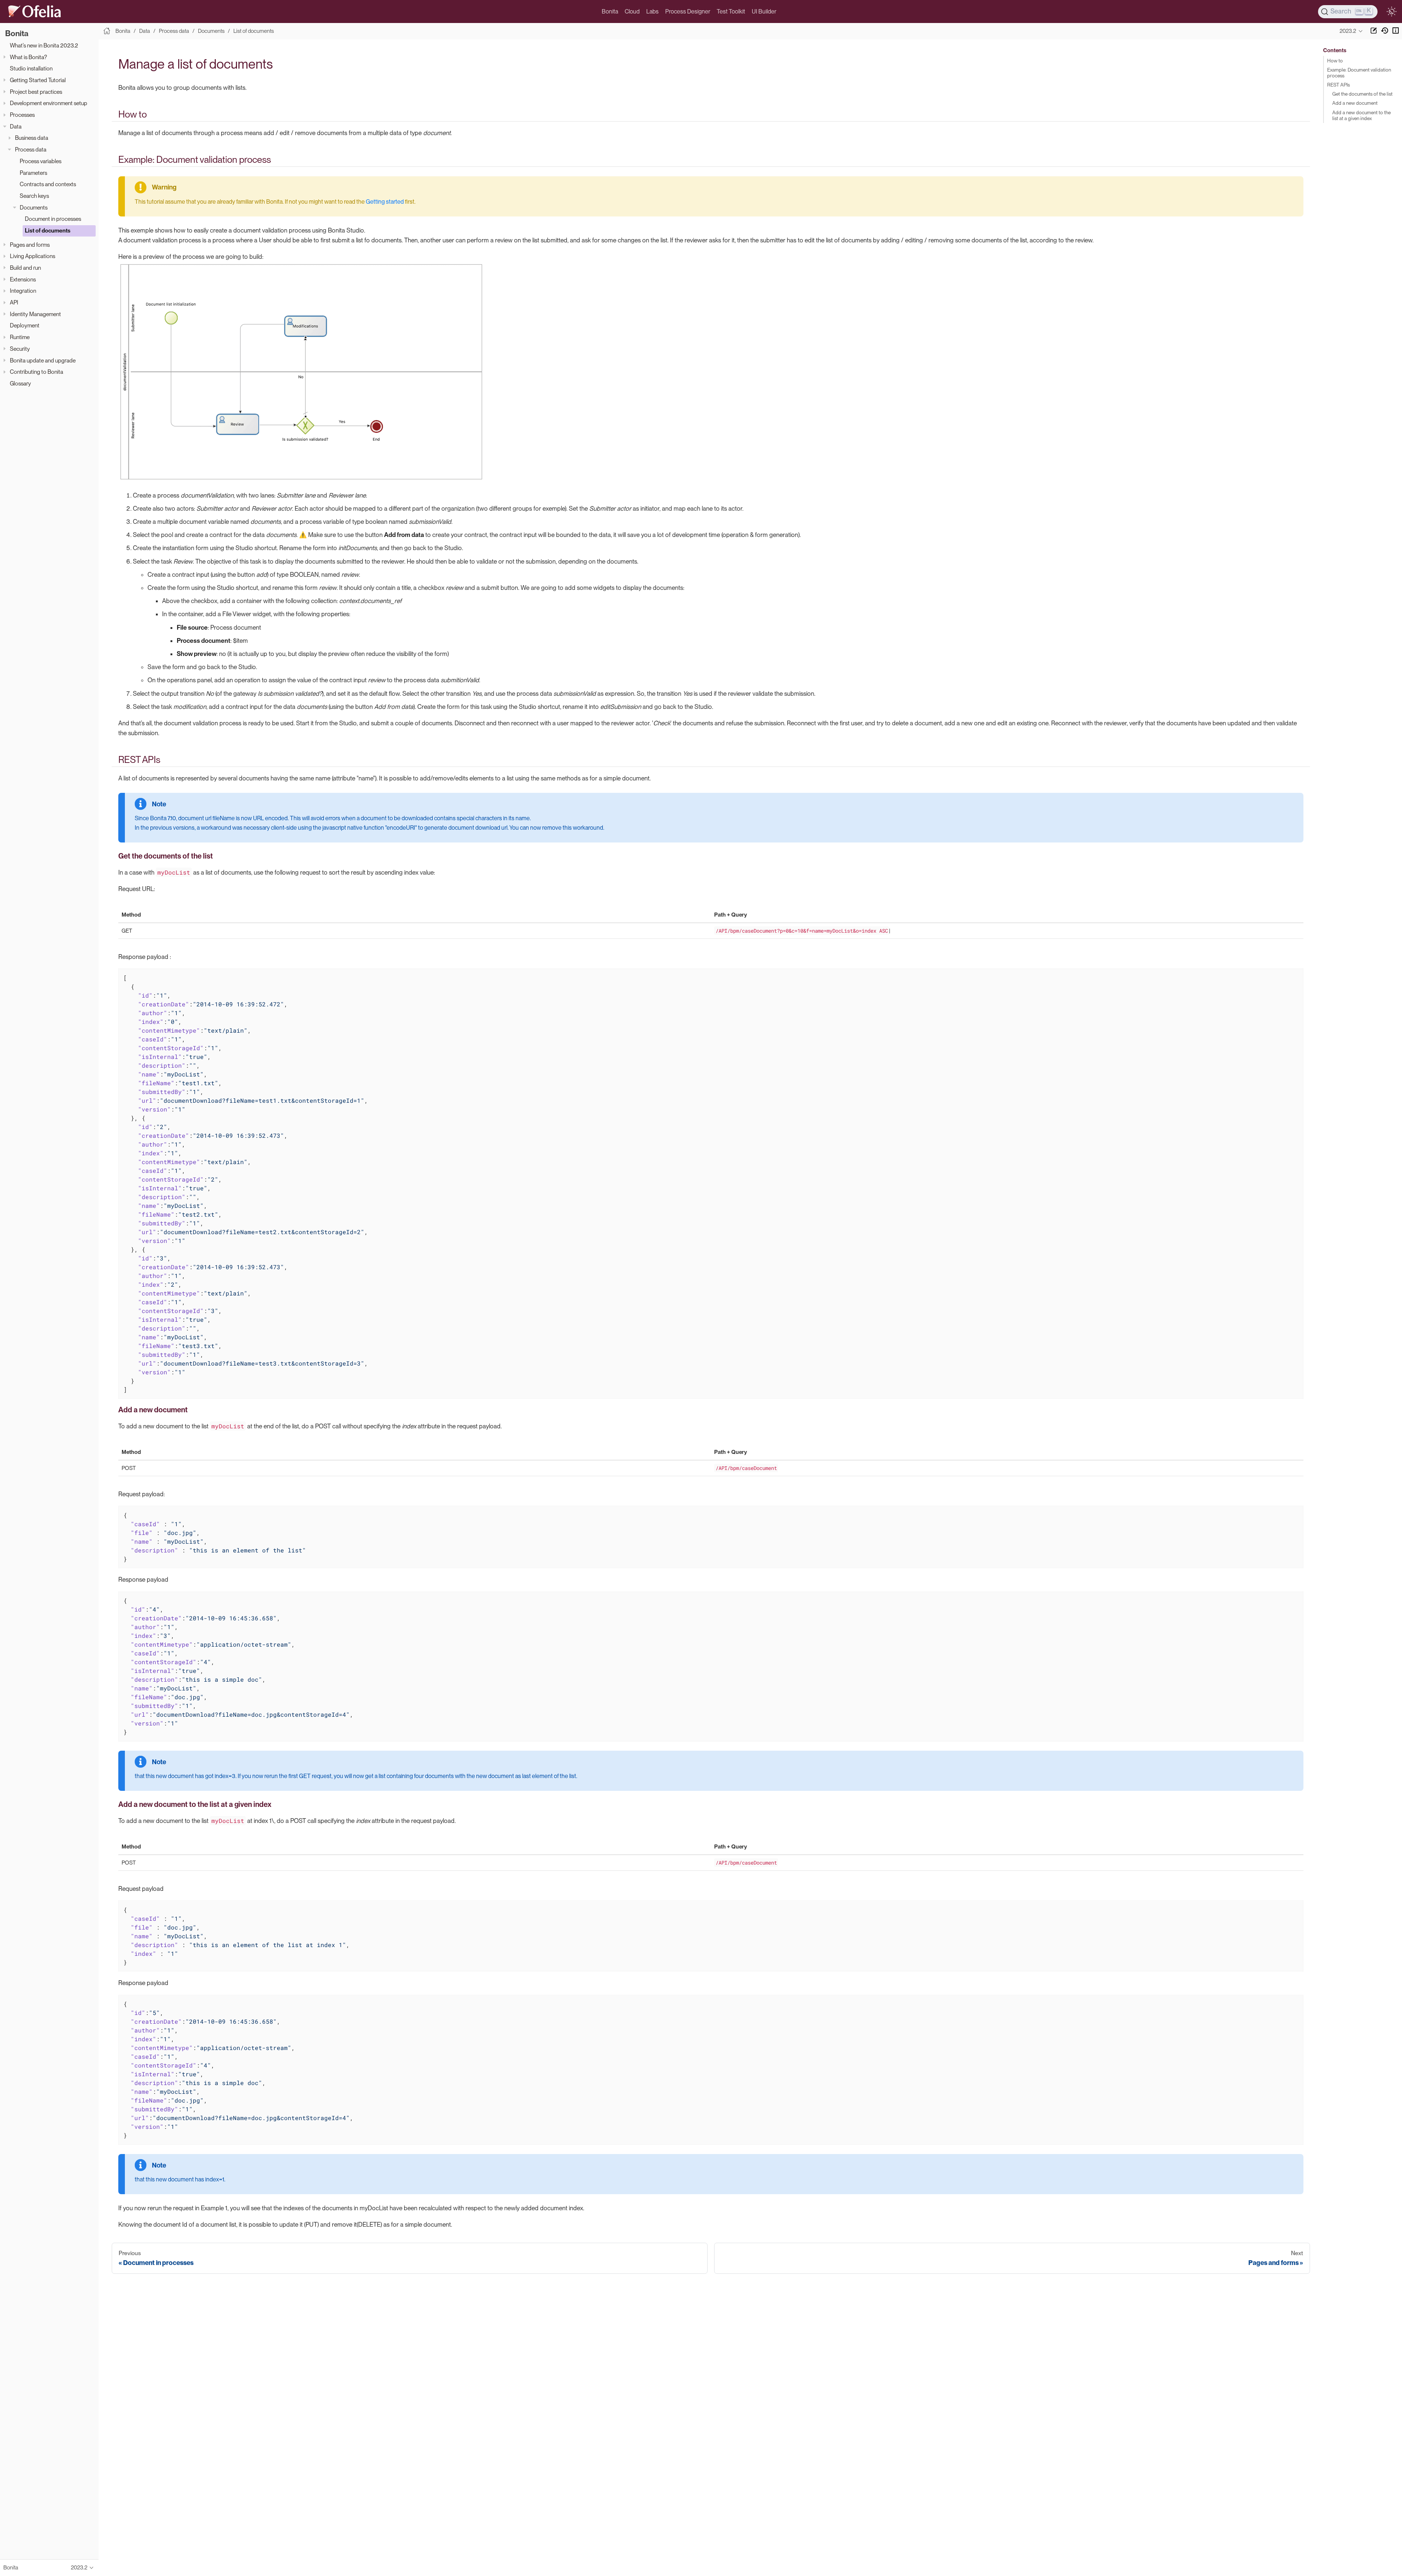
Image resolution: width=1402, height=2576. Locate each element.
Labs (652, 11)
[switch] (1391, 12)
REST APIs (1338, 85)
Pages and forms (30, 245)
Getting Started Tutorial (38, 80)
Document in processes (53, 219)
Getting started (385, 202)
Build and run (25, 268)
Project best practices (36, 92)
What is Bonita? (28, 57)
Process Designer (688, 11)
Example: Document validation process (1359, 73)
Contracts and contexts (48, 184)
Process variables (41, 161)
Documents (34, 208)
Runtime (20, 337)
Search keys (34, 196)
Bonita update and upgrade (43, 360)
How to (1335, 61)
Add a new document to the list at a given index (1361, 115)
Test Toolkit (731, 11)
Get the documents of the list (1362, 94)
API (14, 302)
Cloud (632, 11)
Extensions (23, 279)
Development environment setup (49, 103)
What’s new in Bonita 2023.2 (44, 45)
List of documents (48, 231)
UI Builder (764, 11)
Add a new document (1355, 103)
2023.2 (1348, 31)
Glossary (20, 383)
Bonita (610, 11)
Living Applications (32, 256)
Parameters (33, 173)
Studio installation (31, 68)
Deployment (25, 325)
